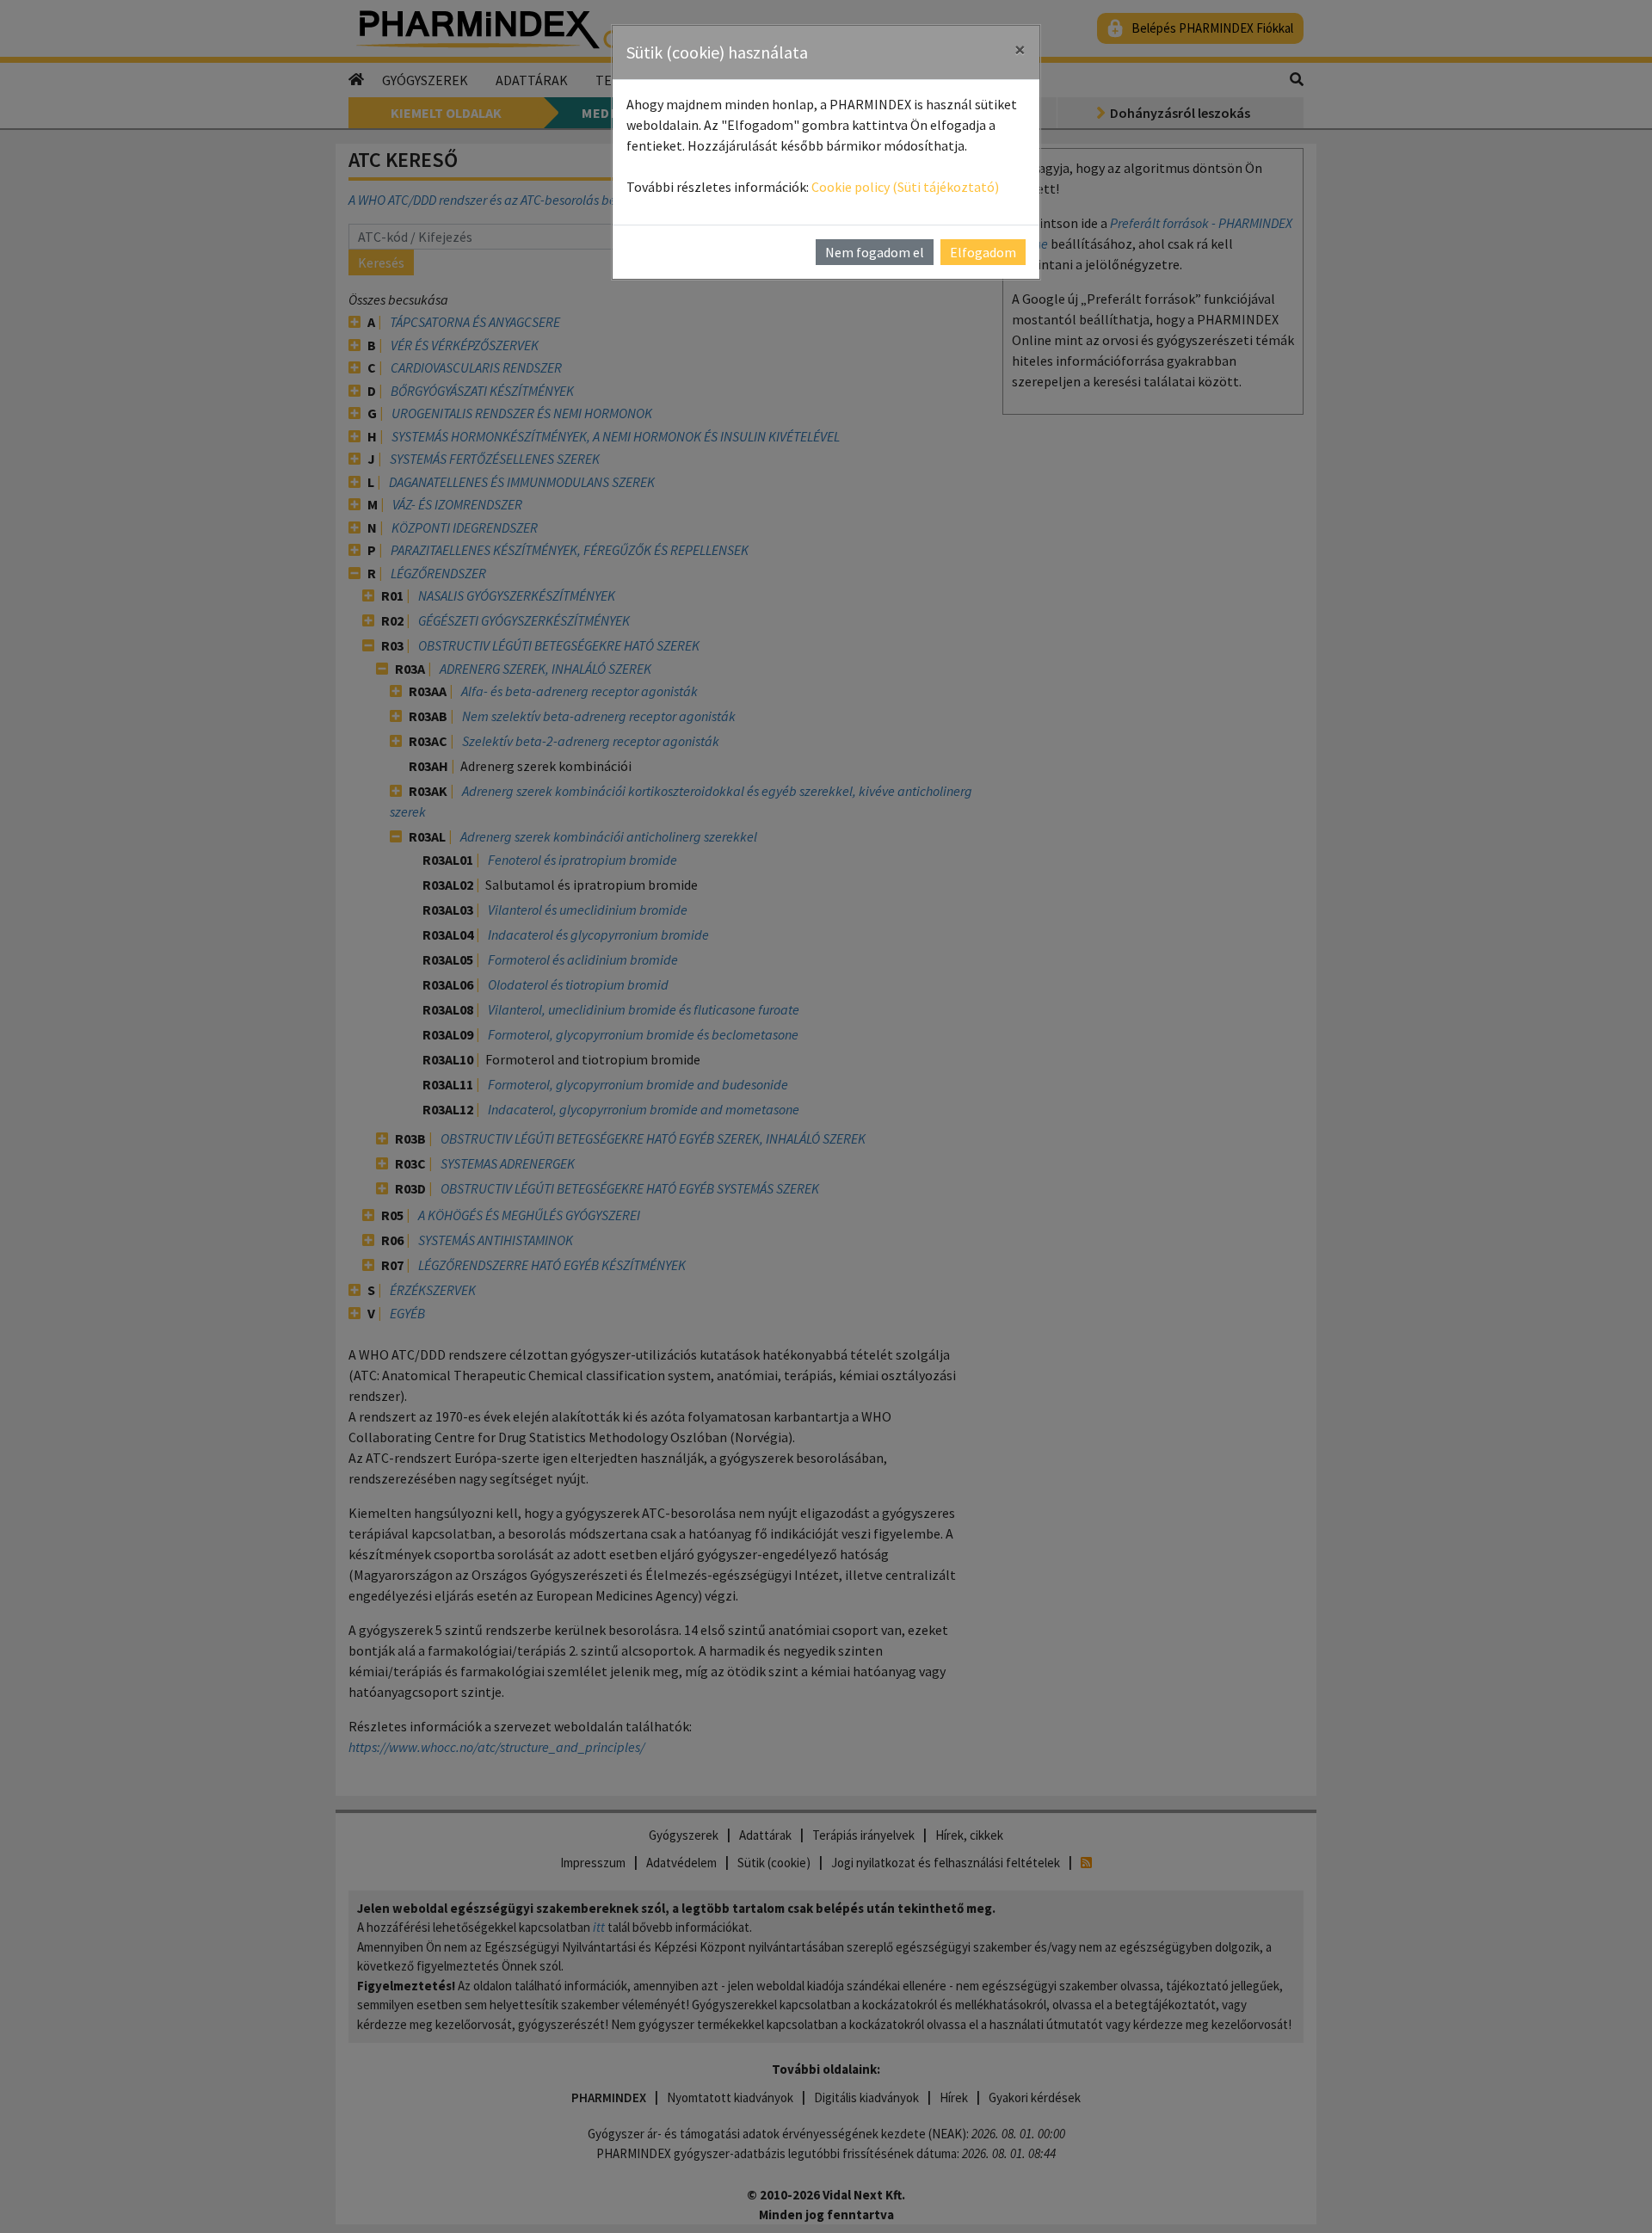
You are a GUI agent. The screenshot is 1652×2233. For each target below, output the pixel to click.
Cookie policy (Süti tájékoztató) (905, 187)
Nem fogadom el (875, 252)
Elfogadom (983, 252)
